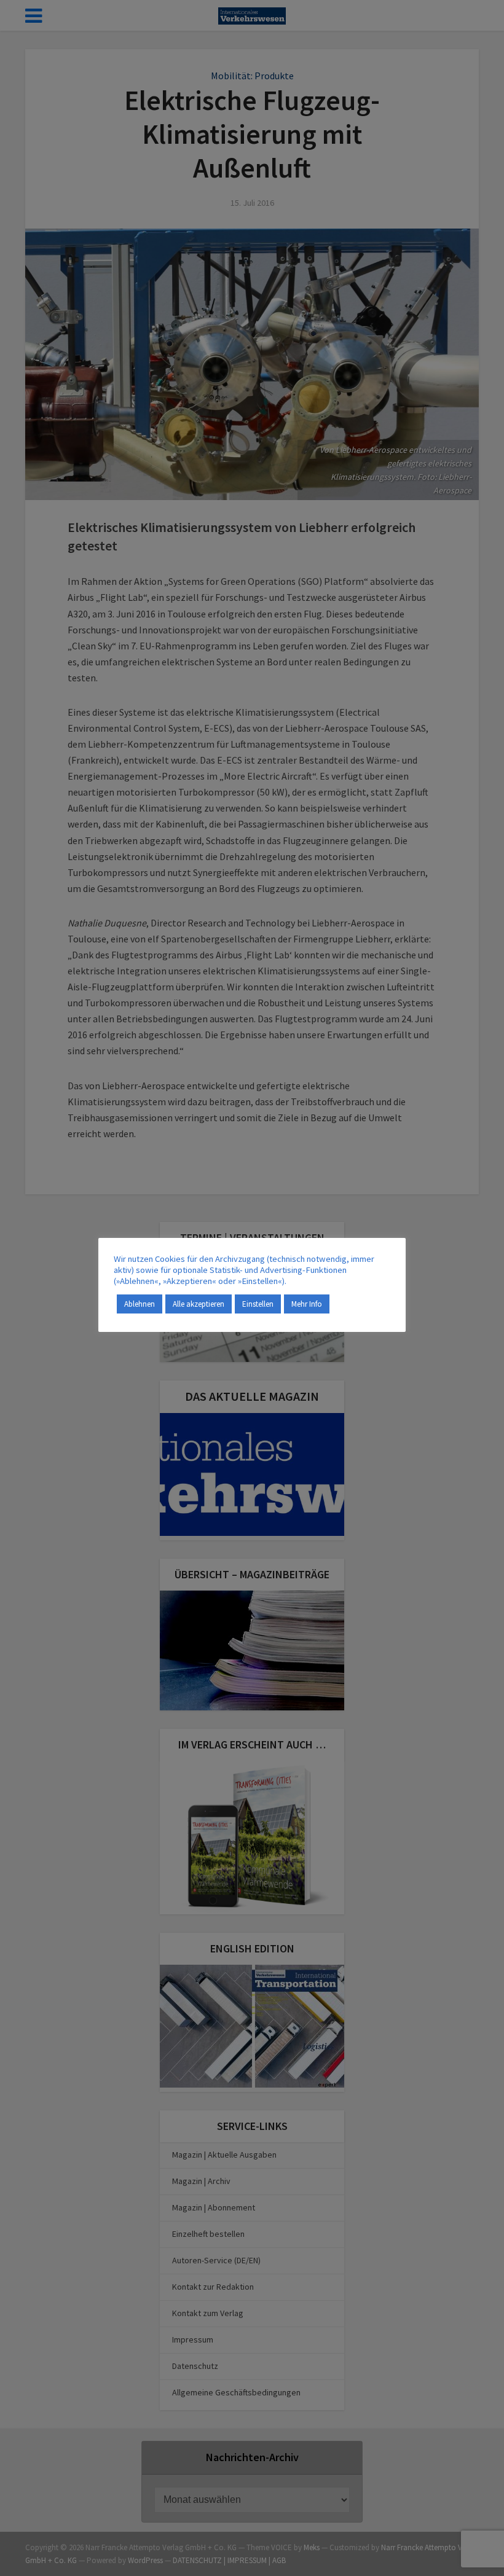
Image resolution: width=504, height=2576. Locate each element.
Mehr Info (307, 1304)
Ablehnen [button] (140, 1304)
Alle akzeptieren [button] (199, 1304)
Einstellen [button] (258, 1304)
